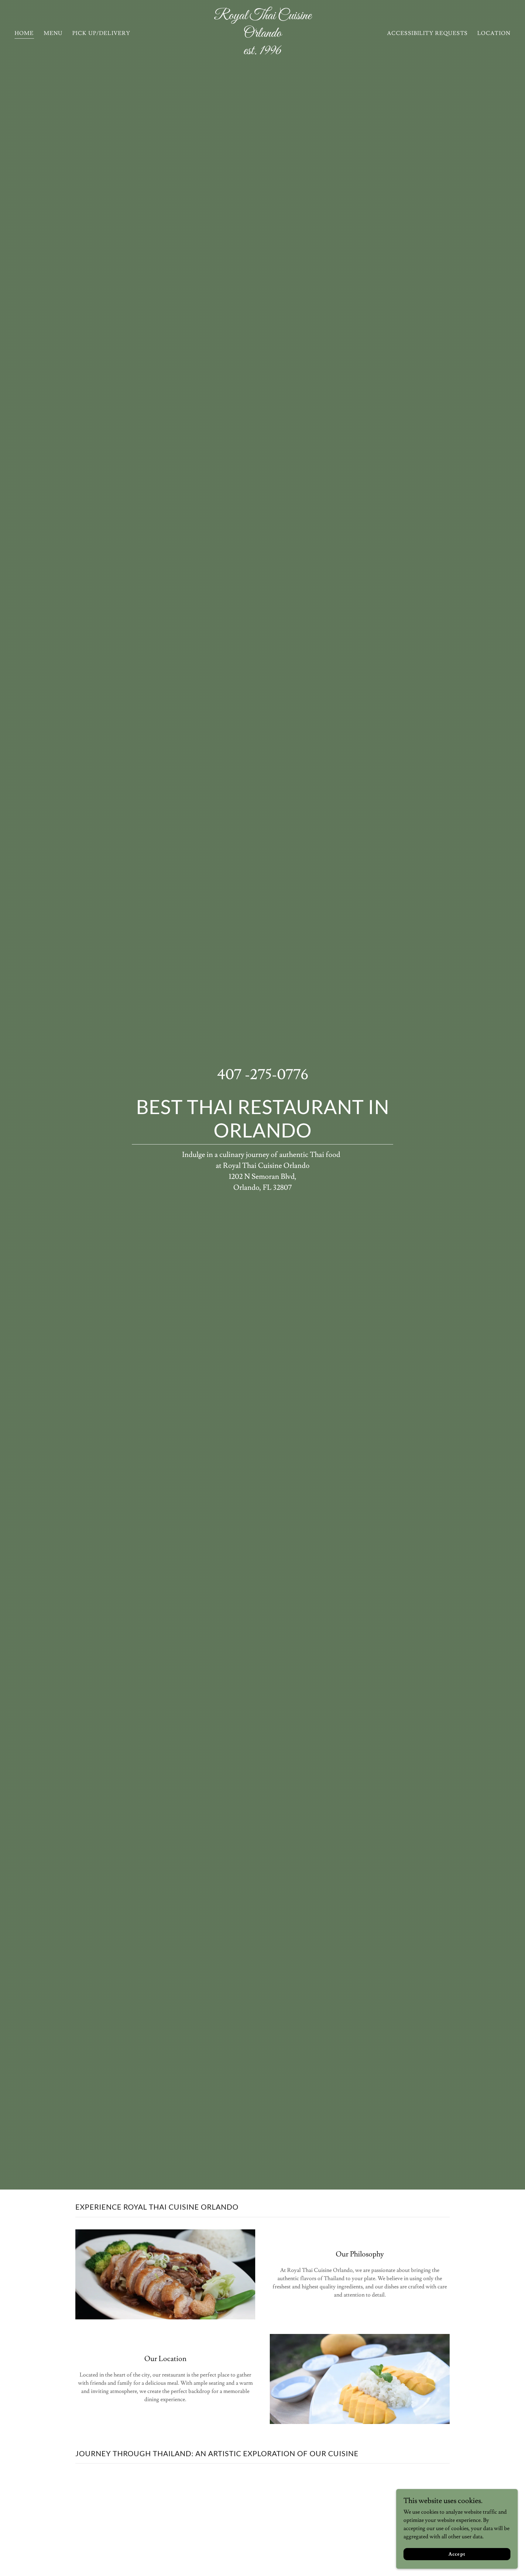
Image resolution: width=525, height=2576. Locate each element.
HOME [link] (24, 33)
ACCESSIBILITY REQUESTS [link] (427, 33)
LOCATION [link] (494, 33)
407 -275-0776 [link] (263, 1075)
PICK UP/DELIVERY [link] (101, 33)
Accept (457, 2554)
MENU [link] (53, 33)
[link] (262, 52)
